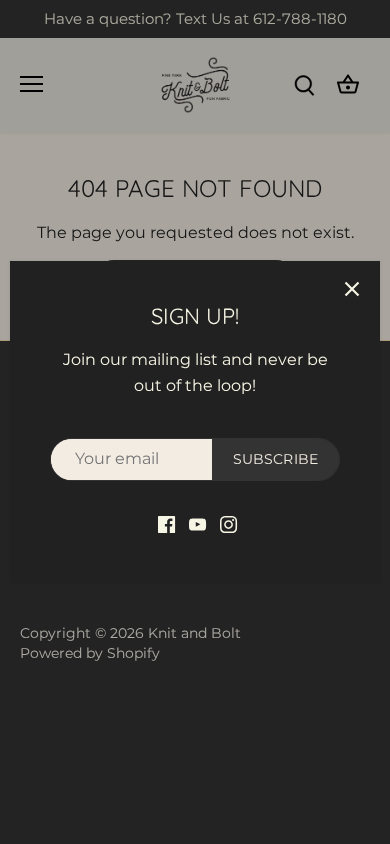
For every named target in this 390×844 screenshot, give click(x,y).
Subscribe (275, 459)
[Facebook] (166, 524)
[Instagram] (228, 524)
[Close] (352, 289)
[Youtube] (197, 524)
